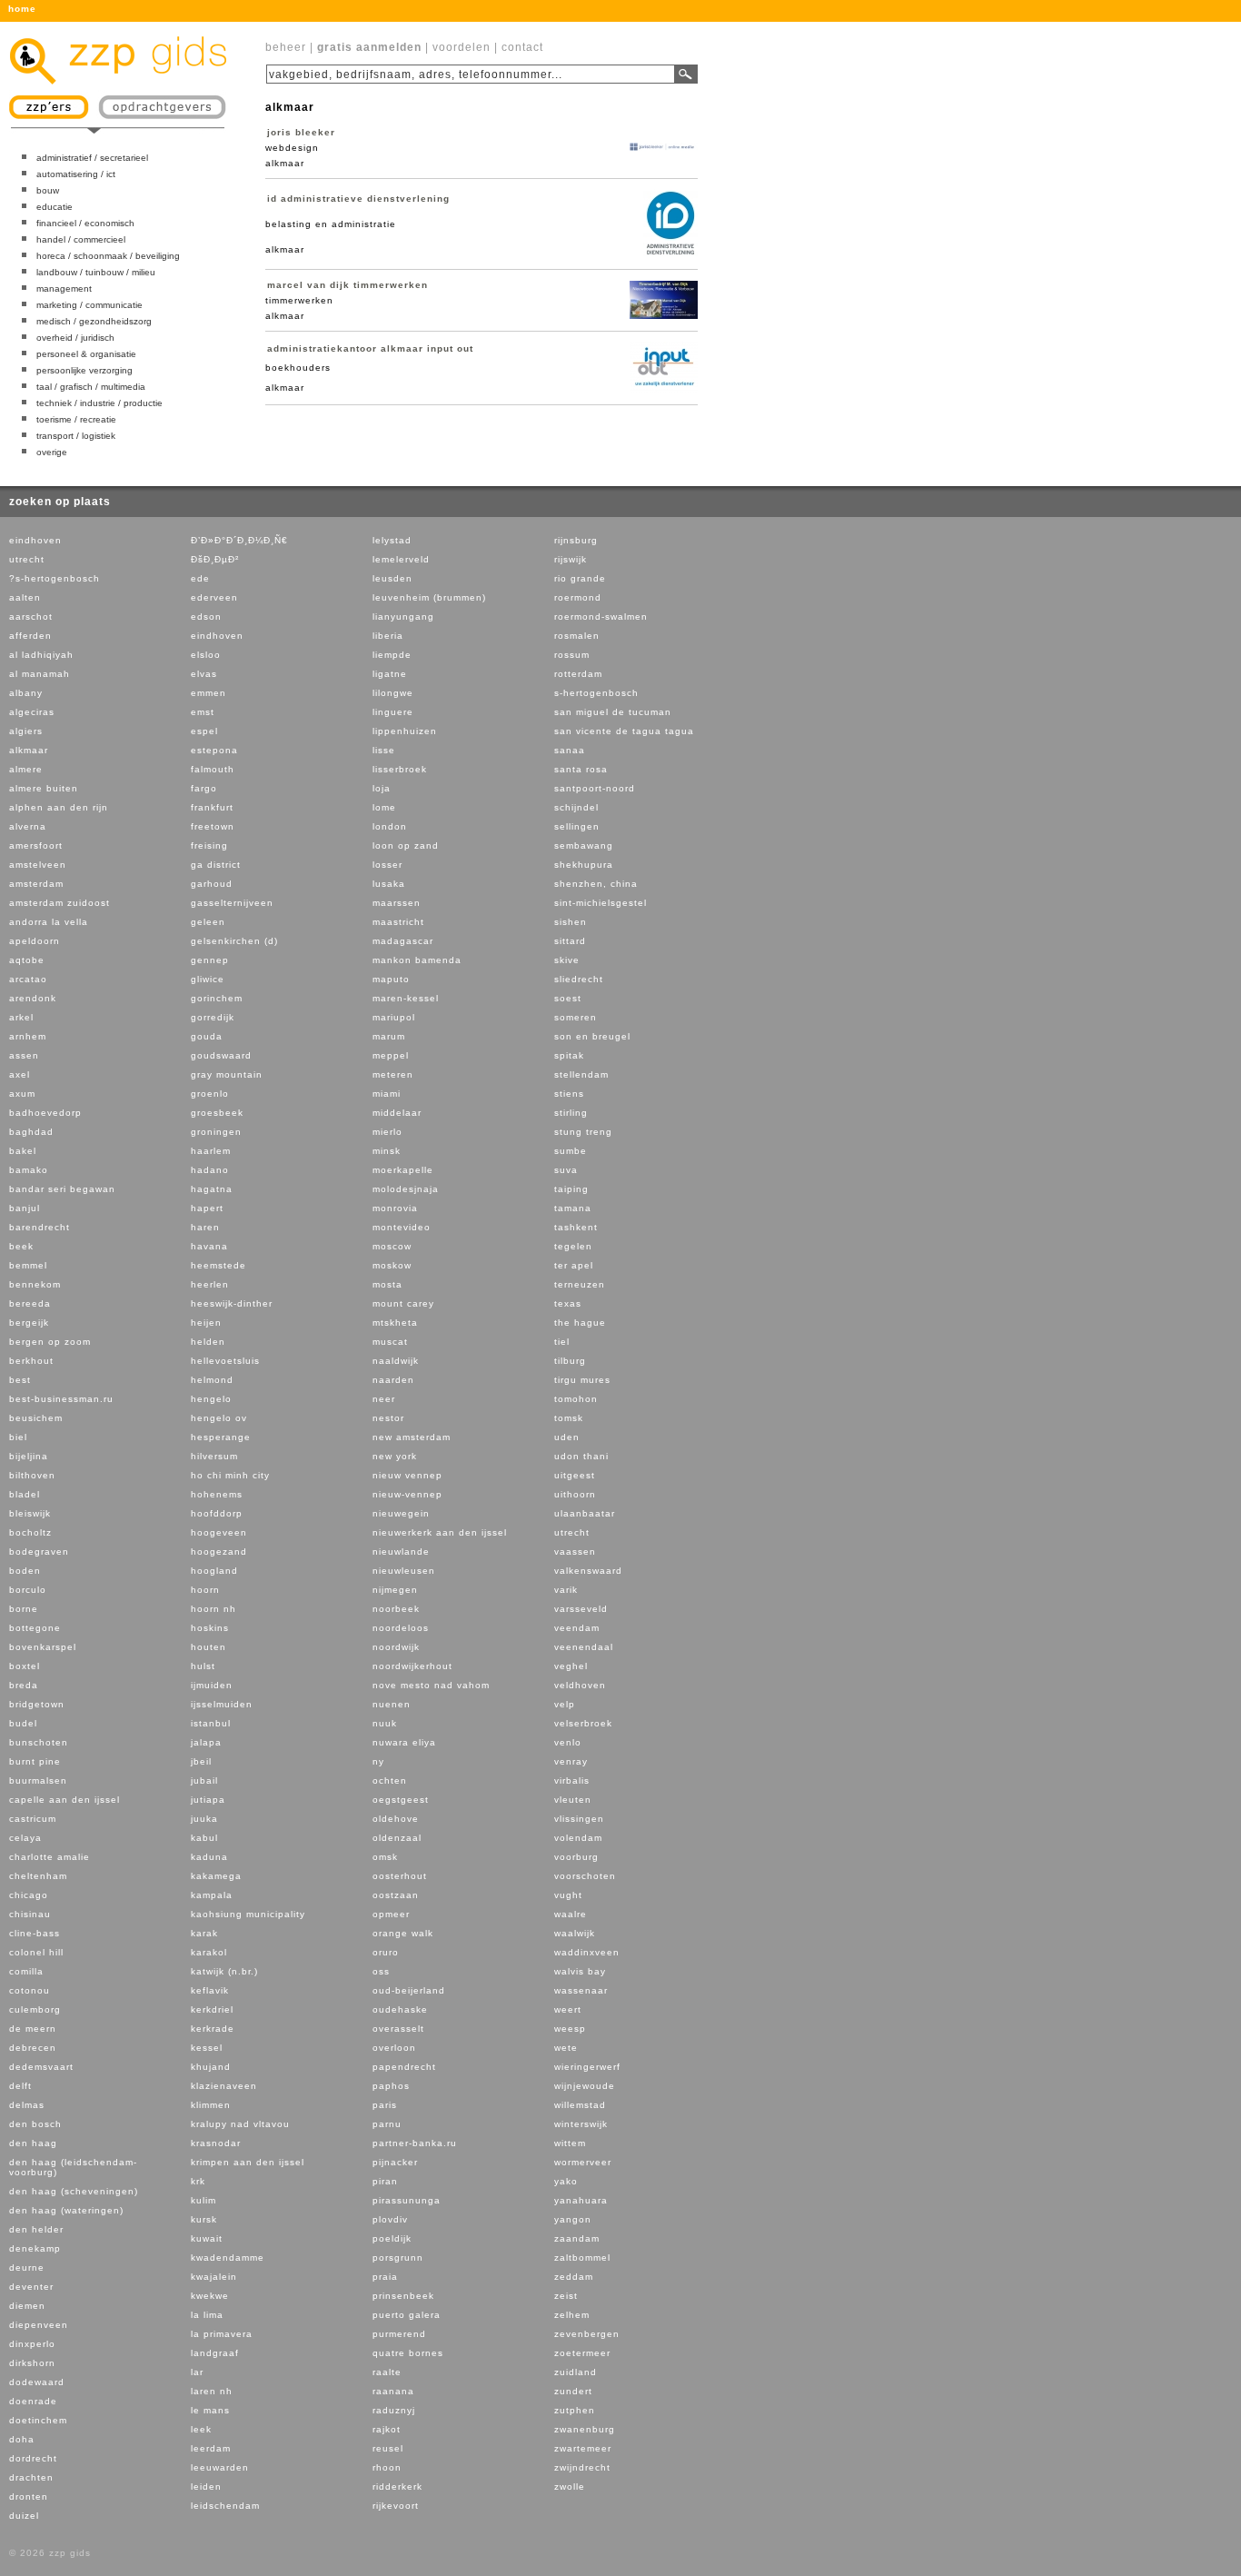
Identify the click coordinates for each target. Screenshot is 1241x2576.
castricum (33, 1819)
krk (198, 2181)
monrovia (395, 1208)
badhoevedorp (45, 1113)
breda (24, 1685)
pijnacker (395, 2162)
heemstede (218, 1265)
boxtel (25, 1666)
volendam (578, 1838)
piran (385, 2181)
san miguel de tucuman (613, 712)
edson (206, 617)
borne (24, 1609)
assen (24, 1055)
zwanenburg (585, 2429)
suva (566, 1170)
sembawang (584, 845)
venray (571, 1761)
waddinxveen (587, 1952)
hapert (207, 1208)
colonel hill (36, 1952)
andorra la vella (49, 922)
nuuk (385, 1723)
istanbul (211, 1723)
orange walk (403, 1933)
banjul (25, 1208)
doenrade (33, 2401)
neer (384, 1399)
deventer (31, 2287)
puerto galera (407, 2315)
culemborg (35, 2009)
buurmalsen (38, 1780)
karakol (209, 1952)
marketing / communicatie (89, 305)
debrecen (33, 2048)
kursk (204, 2219)
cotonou (30, 1990)
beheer (286, 47)
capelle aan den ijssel (65, 1800)
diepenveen (39, 2325)
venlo (568, 1742)
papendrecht (404, 2067)
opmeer (391, 1914)
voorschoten (585, 1876)
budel (23, 1723)
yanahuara (581, 2200)
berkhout (31, 1361)
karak (204, 1933)
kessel (207, 2048)
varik (566, 1590)
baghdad (31, 1132)
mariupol (394, 1017)
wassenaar (581, 1990)
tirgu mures (582, 1380)
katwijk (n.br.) (224, 1971)
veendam (577, 1628)
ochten (390, 1780)
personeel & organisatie (86, 354)
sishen (571, 922)
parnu (387, 2124)
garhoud (212, 884)
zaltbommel (582, 2258)
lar (197, 2372)
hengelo (211, 1399)
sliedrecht (579, 979)
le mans (210, 2410)
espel (204, 731)
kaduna (209, 1857)
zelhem (572, 2315)
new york (395, 1456)
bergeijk (29, 1323)
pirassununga (407, 2200)
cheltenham (38, 1876)
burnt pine (35, 1761)
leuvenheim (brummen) (429, 597)
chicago (29, 1895)
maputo (391, 979)
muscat (390, 1342)
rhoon (387, 2467)
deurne (27, 2268)
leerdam (211, 2448)
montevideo (402, 1227)
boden (25, 1571)
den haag (33, 2143)
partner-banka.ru (415, 2143)
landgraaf (215, 2353)
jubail (204, 1780)
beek (21, 1246)
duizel (24, 2516)
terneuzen (580, 1284)
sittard (570, 941)
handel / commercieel (81, 239)
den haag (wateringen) (66, 2210)
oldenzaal (397, 1838)
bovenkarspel (43, 1647)
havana (209, 1246)
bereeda (30, 1303)
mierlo (387, 1132)
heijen (206, 1323)
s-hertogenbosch (596, 693)
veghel (571, 1666)
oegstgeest (401, 1800)
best (20, 1380)
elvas (204, 674)
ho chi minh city (230, 1475)
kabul (204, 1838)
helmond (212, 1380)
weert (568, 2009)
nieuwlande (401, 1552)
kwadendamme (228, 2258)
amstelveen (38, 865)
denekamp (35, 2248)
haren (205, 1227)
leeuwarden (220, 2467)
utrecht (27, 559)
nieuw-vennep (407, 1494)
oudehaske (400, 2009)
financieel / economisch (85, 223)
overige (52, 452)
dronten (29, 2496)
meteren (393, 1074)
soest (568, 998)
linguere (393, 712)
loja (382, 788)
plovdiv (390, 2219)
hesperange (221, 1437)
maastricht (398, 922)
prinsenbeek (403, 2296)
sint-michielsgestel (601, 903)
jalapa (206, 1742)
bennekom (35, 1284)
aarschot (31, 617)
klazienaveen (224, 2086)
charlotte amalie (50, 1857)
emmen (208, 693)
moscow (392, 1246)
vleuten (573, 1800)
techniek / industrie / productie (99, 403)
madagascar (403, 941)
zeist (566, 2296)
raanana (393, 2391)
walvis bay (580, 1971)
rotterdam (578, 674)
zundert (573, 2391)
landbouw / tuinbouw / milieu (96, 272)
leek (201, 2429)
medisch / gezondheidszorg (94, 321)
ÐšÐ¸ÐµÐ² (215, 559)
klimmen (211, 2105)
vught (568, 1895)
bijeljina (29, 1456)
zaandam (577, 2238)
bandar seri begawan (62, 1189)
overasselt (398, 2029)
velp (565, 1704)
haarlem (211, 1151)
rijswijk (571, 559)
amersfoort (36, 845)
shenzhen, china (596, 884)
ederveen (214, 597)
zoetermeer (582, 2353)
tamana (573, 1208)
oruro (386, 1952)
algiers (26, 731)
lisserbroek (400, 769)
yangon (573, 2219)
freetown (213, 826)
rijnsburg (576, 540)
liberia (388, 636)
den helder (36, 2229)
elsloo (206, 655)
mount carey (403, 1303)
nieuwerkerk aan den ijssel (440, 1532)
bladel (25, 1494)
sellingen (577, 826)
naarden (393, 1380)
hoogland (214, 1571)
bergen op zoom (50, 1342)
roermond (578, 597)
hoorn (205, 1590)
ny (378, 1761)
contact (522, 47)
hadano (210, 1170)
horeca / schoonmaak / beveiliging (108, 256)
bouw (48, 190)
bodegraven (39, 1552)
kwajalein (214, 2277)
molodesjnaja (406, 1189)
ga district (216, 865)
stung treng (583, 1132)
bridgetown (37, 1704)
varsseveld (581, 1609)
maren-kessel (406, 998)
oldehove (396, 1819)
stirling (571, 1113)
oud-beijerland (409, 1990)
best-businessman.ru (61, 1399)
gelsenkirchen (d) (234, 941)
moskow (392, 1265)
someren (576, 1017)
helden (208, 1342)
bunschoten (39, 1742)
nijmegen (395, 1590)
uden (567, 1437)
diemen (27, 2306)
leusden (392, 578)
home (22, 9)
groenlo (210, 1094)
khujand (211, 2067)
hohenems (217, 1494)
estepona (214, 750)
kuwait (207, 2238)
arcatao (28, 979)
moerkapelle (403, 1170)
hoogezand (219, 1552)
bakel (23, 1151)
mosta (387, 1284)
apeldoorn (35, 941)
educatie (55, 207)
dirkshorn (32, 2363)
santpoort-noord (595, 788)
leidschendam (225, 2506)
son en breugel (592, 1036)
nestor (388, 1418)
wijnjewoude (585, 2086)
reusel (388, 2448)
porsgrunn (398, 2258)
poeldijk (392, 2238)
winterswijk (581, 2124)
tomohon (576, 1399)
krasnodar (216, 2143)
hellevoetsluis (225, 1361)
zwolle (570, 2486)
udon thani (581, 1456)
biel (18, 1437)
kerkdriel (212, 2009)
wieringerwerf (587, 2067)
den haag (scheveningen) (74, 2191)
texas (568, 1303)
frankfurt (212, 807)
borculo (28, 1590)
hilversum (214, 1456)
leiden (206, 2486)
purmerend (399, 2334)
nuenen (392, 1704)
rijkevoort (396, 2506)
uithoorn (575, 1494)
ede (200, 578)
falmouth (213, 769)
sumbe (571, 1151)
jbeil (201, 1761)
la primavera (222, 2334)
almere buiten (44, 788)
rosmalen (577, 636)
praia (385, 2277)
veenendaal (584, 1647)
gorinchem (217, 998)
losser (387, 865)
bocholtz (30, 1532)
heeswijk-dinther (232, 1303)
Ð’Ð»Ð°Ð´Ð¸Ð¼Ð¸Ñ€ (239, 540)
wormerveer (583, 2162)
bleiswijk (30, 1513)
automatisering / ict (76, 174)
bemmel (28, 1265)
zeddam (574, 2277)
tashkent (576, 1227)
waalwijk (575, 1933)
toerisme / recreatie (76, 419)
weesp (570, 2029)
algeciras (32, 712)
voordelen (462, 47)
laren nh (212, 2391)
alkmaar (29, 750)
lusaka (389, 884)
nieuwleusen (404, 1571)
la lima (207, 2315)
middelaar (397, 1113)
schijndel (576, 807)
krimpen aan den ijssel (248, 2162)
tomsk (569, 1418)
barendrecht (40, 1227)
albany (26, 693)
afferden (30, 636)
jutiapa (208, 1800)
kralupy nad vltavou (240, 2124)
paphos (391, 2086)
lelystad (392, 540)
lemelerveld (401, 559)
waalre (571, 1914)
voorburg (576, 1857)
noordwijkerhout (412, 1666)
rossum (572, 655)
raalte (387, 2372)
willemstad (580, 2105)
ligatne (390, 674)
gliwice (208, 979)
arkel (21, 1017)
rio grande (580, 578)
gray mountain (227, 1074)
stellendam (581, 1074)
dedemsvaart (41, 2067)
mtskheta (395, 1323)
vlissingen (579, 1819)
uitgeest (575, 1475)
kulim (204, 2200)
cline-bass (35, 1933)
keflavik (210, 1990)
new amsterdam (412, 1437)
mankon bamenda (417, 960)
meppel (391, 1055)
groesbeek (217, 1113)
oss (381, 1971)
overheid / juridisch (75, 338)
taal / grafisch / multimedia (91, 387)
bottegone (35, 1628)
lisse (384, 750)
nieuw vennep (407, 1475)
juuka (204, 1819)
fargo (204, 788)
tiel (562, 1342)
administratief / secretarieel (92, 158)
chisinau (30, 1914)
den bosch (35, 2124)
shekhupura (584, 865)
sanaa (570, 750)
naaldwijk (396, 1361)
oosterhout (400, 1876)
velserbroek (583, 1723)
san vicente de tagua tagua (624, 731)
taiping (571, 1189)
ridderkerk (397, 2486)
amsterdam (36, 884)
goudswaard (221, 1055)
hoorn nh (213, 1609)
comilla (26, 1971)
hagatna (212, 1189)
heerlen (210, 1284)
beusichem (36, 1418)
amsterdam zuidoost (60, 903)
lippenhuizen (405, 731)
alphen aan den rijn (59, 807)
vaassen (575, 1552)
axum (22, 1094)
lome (384, 807)
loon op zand (406, 845)
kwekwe (210, 2296)
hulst (203, 1666)
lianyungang (403, 617)
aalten (25, 597)
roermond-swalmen (601, 617)
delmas (27, 2105)
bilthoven (32, 1475)
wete (566, 2048)
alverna (28, 826)
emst (203, 712)
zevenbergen (587, 2334)
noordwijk (396, 1647)
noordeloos (401, 1628)
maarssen (397, 903)
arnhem (28, 1036)
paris (385, 2105)
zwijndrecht (582, 2467)
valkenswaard (588, 1571)
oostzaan (396, 1895)
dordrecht (33, 2458)
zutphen (575, 2410)
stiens (569, 1094)
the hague (580, 1323)
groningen (216, 1132)
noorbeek (396, 1609)
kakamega (216, 1876)
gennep (210, 960)
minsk (387, 1151)
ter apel (574, 1265)
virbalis (572, 1780)
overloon (394, 2048)
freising (209, 845)
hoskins (210, 1628)
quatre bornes (408, 2353)
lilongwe (393, 693)
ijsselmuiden (222, 1704)
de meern (33, 2029)
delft (20, 2086)
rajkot (387, 2429)
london (390, 826)
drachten (31, 2477)
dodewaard (37, 2382)
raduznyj (394, 2410)
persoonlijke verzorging (84, 370)
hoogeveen (219, 1532)
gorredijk (213, 1017)
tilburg (570, 1361)
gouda (207, 1036)
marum (389, 1036)
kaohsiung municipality (248, 1914)
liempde (392, 655)
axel (20, 1074)
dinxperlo (32, 2344)
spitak (569, 1055)
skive (567, 960)
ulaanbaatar (585, 1513)
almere (26, 769)
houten (208, 1647)
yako (566, 2181)
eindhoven (35, 540)
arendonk (33, 998)
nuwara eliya (404, 1742)
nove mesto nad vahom (431, 1685)
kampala (212, 1895)
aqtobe (27, 960)
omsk (385, 1857)
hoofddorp (217, 1513)
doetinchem (38, 2420)
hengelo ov (219, 1418)
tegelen (573, 1246)
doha (22, 2439)
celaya (25, 1838)
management (64, 288)
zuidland (576, 2372)
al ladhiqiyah (41, 655)
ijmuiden (212, 1685)
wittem (570, 2143)
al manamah (40, 674)
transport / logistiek (76, 436)
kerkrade (213, 2029)
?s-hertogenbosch (55, 578)
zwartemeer (583, 2448)
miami (387, 1094)
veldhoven (580, 1685)
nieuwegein (401, 1513)
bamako (29, 1170)
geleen (208, 922)
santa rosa (581, 769)
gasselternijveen (232, 903)
